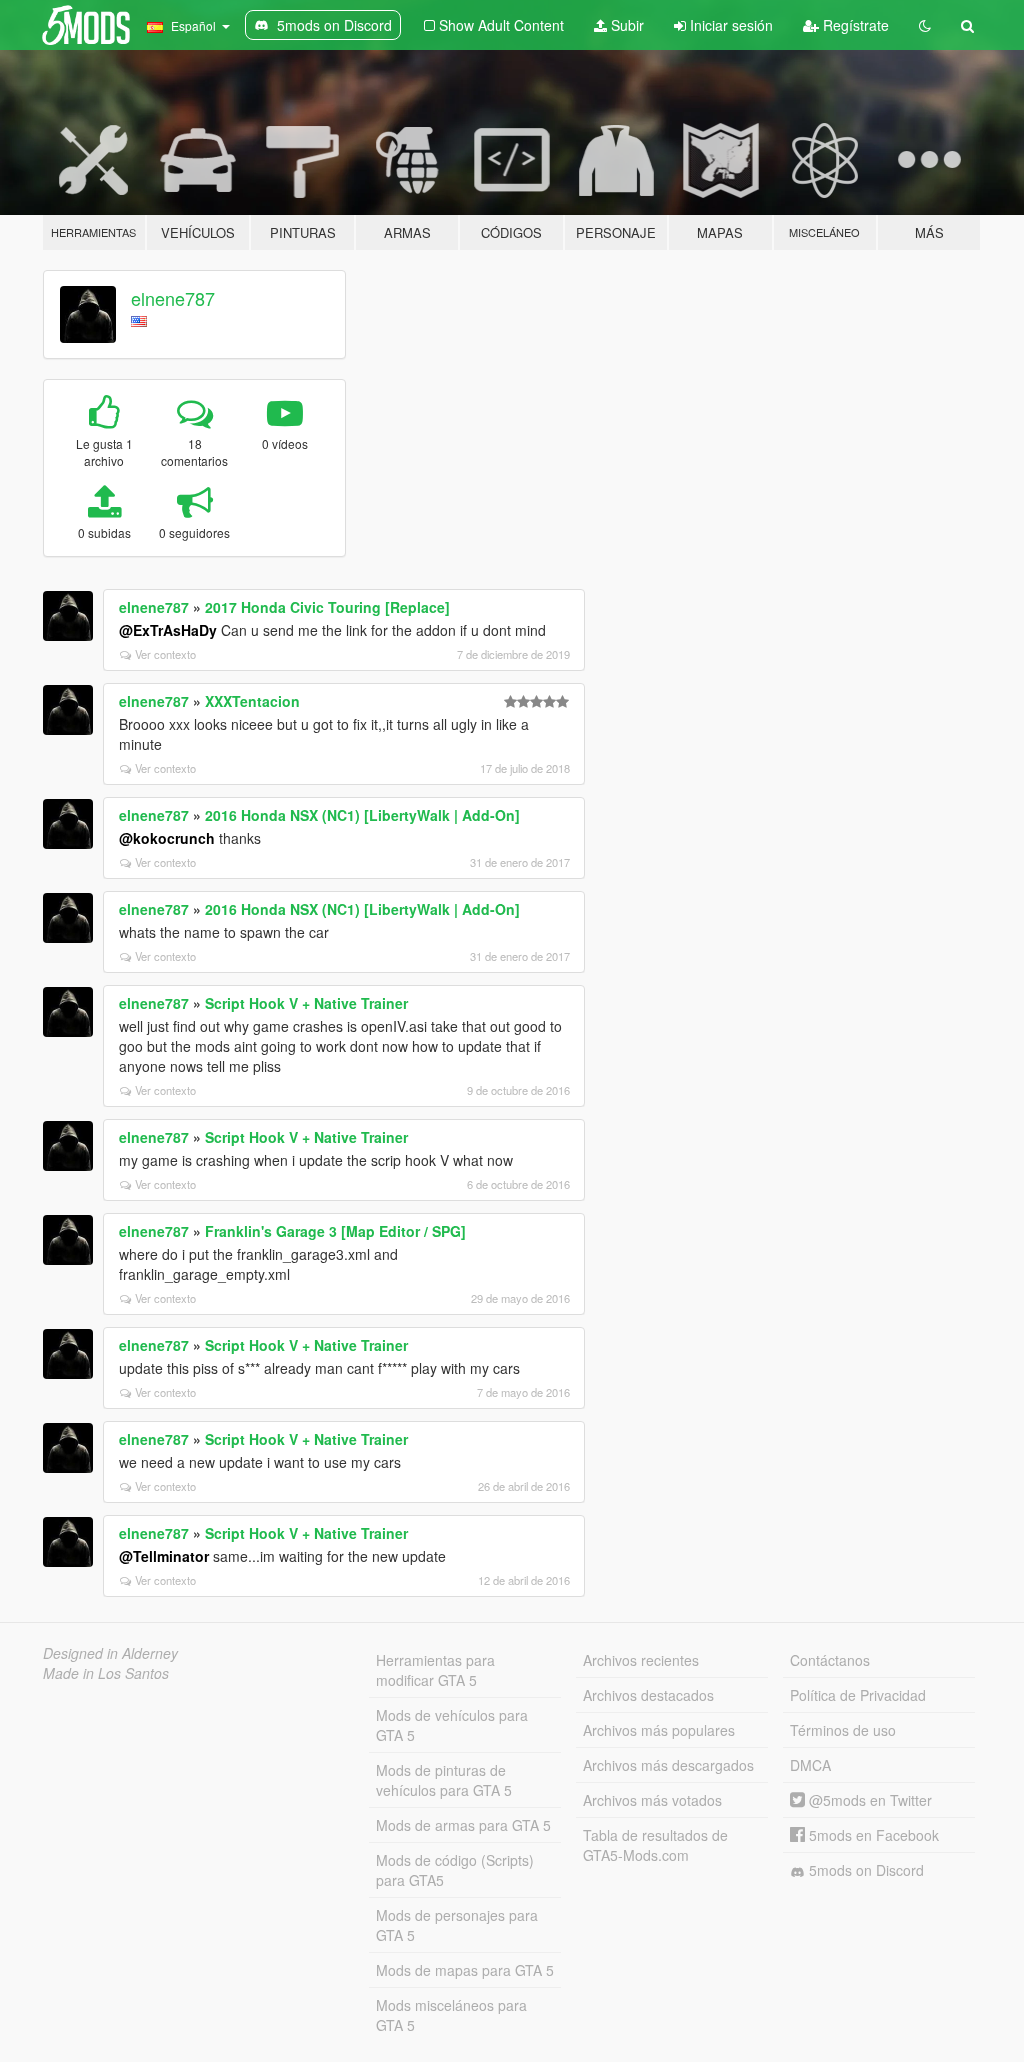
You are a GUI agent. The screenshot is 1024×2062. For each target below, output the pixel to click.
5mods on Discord (864, 1870)
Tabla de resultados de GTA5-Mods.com (655, 1845)
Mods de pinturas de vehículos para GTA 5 (444, 1780)
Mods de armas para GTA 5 (463, 1825)
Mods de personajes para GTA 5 (457, 1925)
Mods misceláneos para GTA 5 (451, 2015)
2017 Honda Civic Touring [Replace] (327, 607)
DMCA (810, 1765)
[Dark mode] (925, 25)
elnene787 (173, 298)
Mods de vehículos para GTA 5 (452, 1725)
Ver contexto (165, 654)
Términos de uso (843, 1730)
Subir (625, 25)
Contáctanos (830, 1660)
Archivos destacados (648, 1695)
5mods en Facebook (872, 1835)
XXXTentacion (252, 701)
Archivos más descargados (668, 1765)
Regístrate (854, 25)
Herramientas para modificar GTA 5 (435, 1670)
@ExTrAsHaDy (168, 630)
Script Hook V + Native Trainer (306, 1003)
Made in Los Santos (106, 1673)
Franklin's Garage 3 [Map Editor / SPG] (335, 1231)
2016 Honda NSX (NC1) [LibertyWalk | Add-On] (362, 815)
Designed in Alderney (110, 1653)
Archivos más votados (652, 1800)
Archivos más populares (659, 1730)
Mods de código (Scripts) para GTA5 (455, 1870)
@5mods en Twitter (868, 1800)
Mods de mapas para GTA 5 (465, 1970)
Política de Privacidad (858, 1695)
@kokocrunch (167, 838)
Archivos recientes (641, 1660)
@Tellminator (164, 1556)
